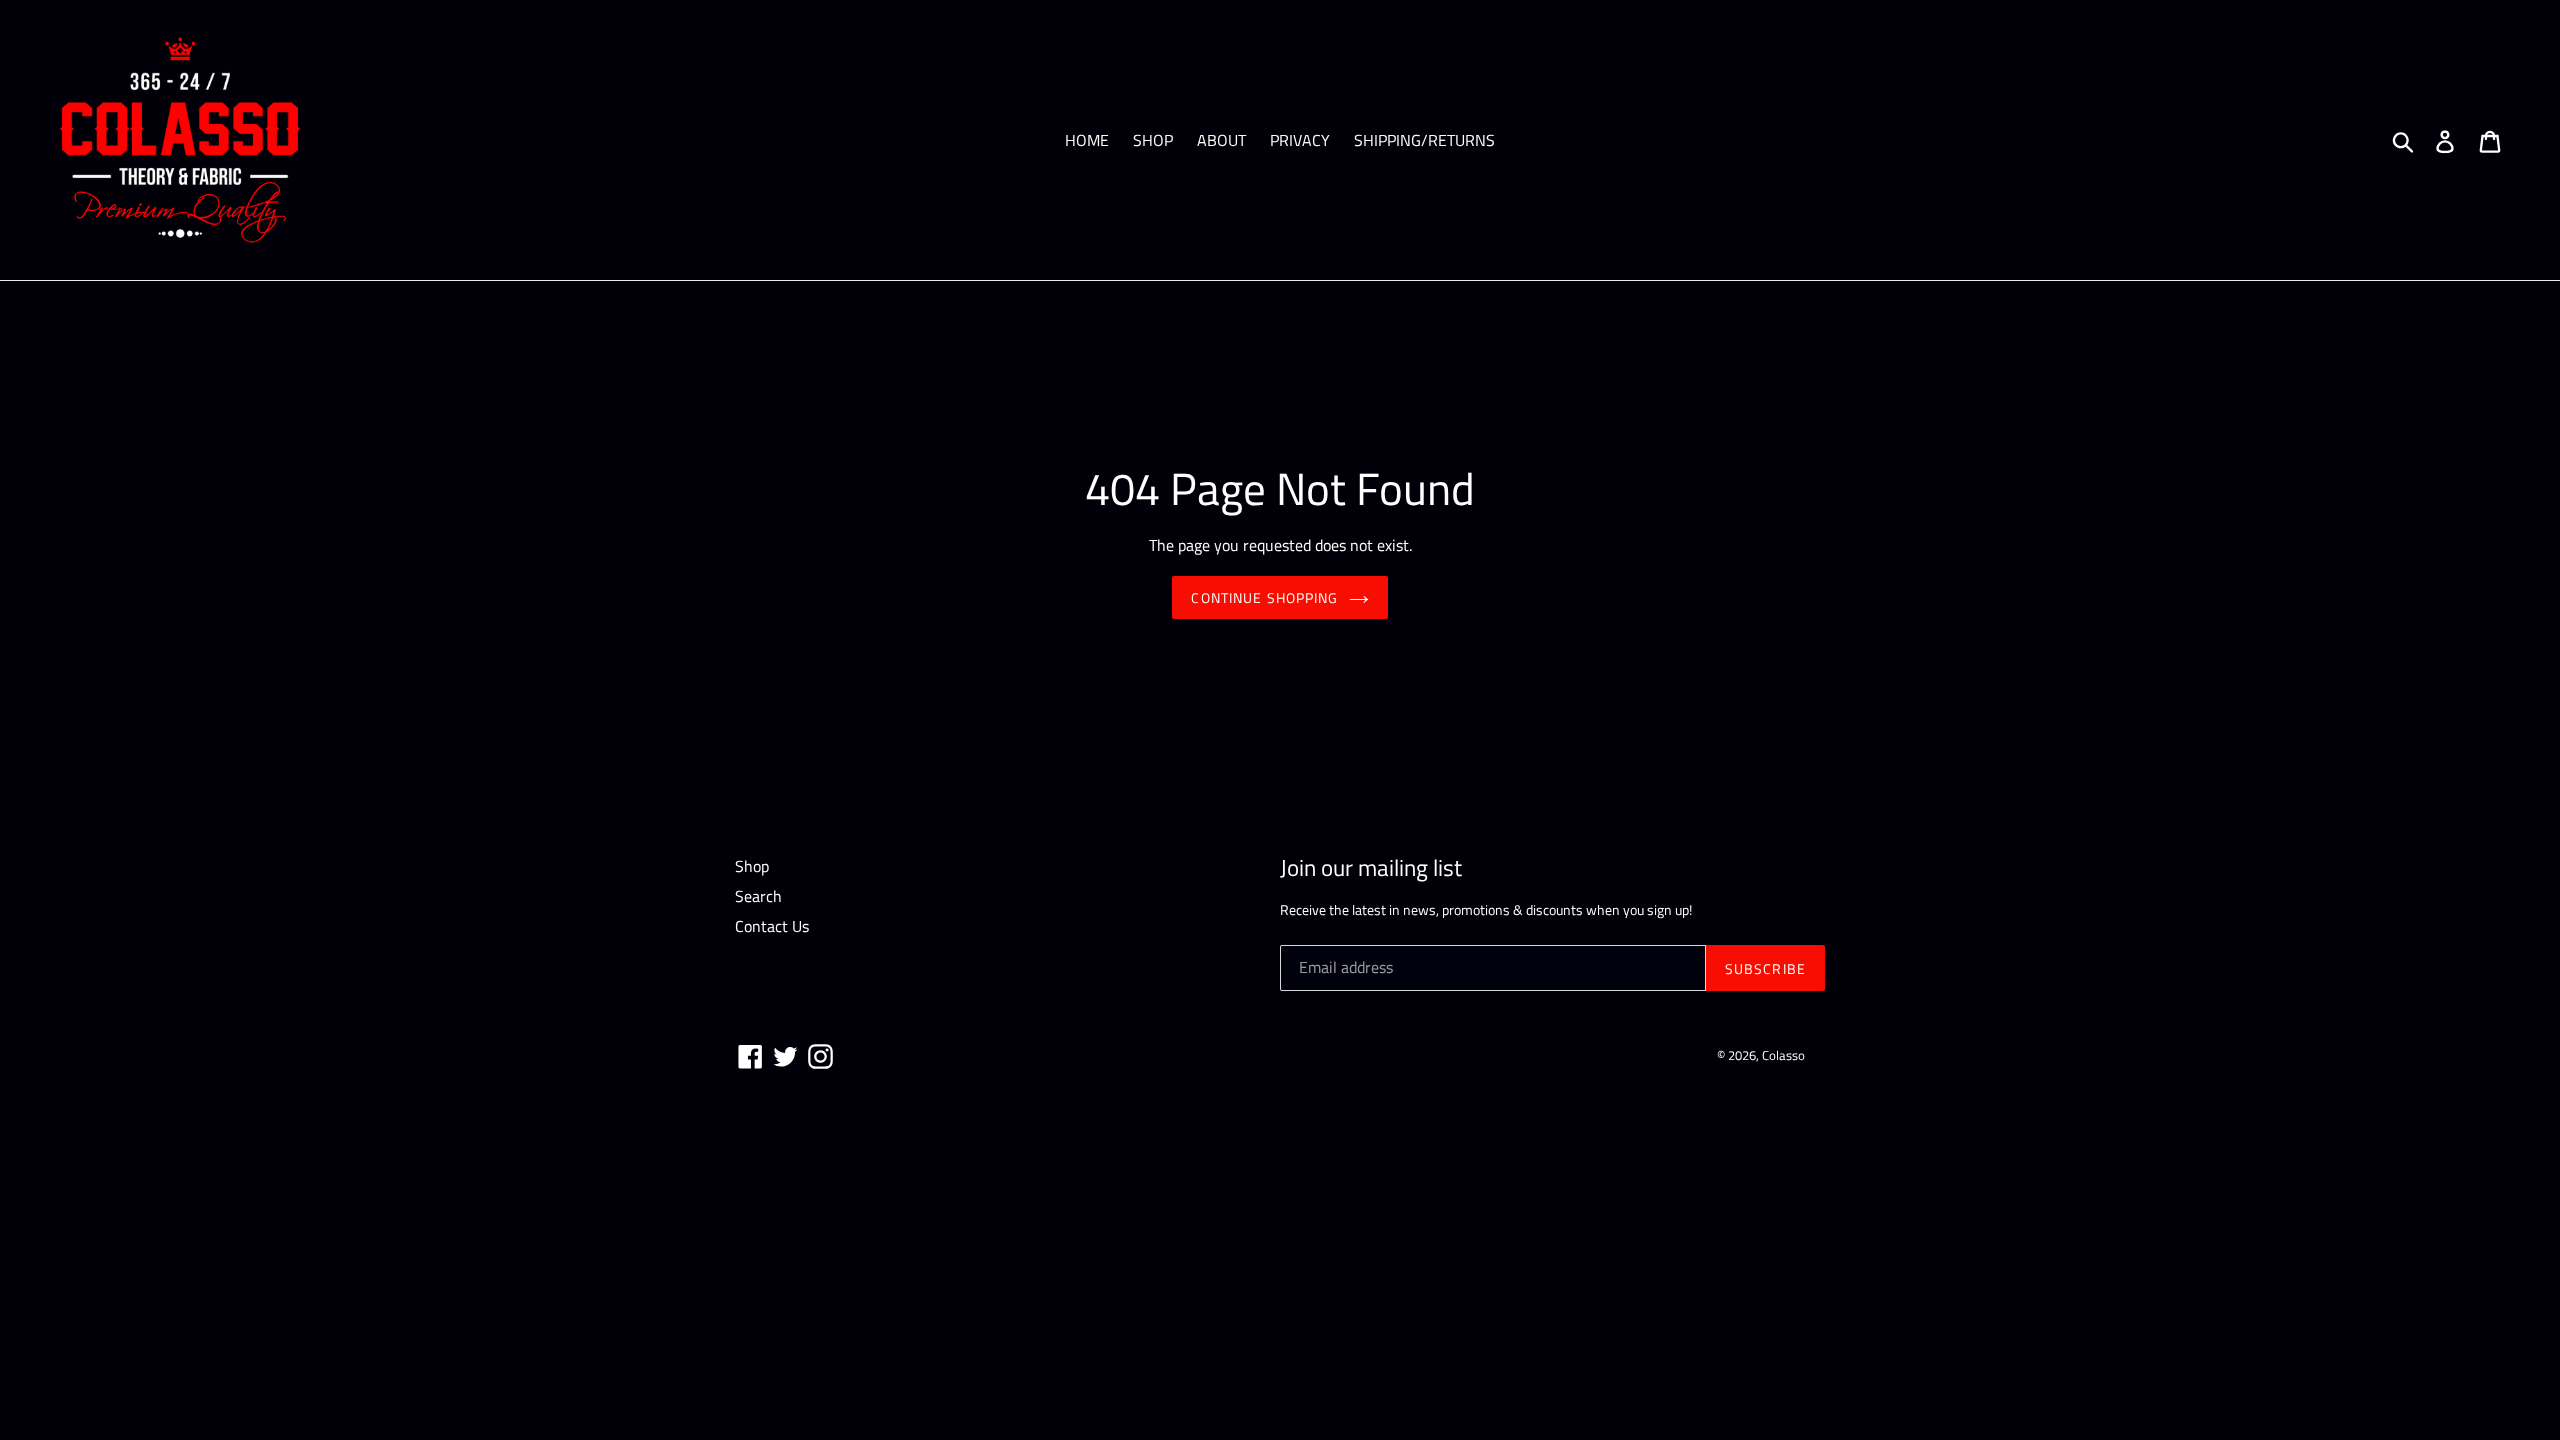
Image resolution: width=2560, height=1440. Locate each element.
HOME (1087, 140)
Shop (752, 866)
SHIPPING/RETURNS (1424, 140)
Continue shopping (1264, 597)
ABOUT (1221, 140)
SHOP (1153, 140)
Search (758, 896)
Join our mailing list (1371, 868)
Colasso (1783, 1055)
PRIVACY (1300, 140)
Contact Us (772, 926)
